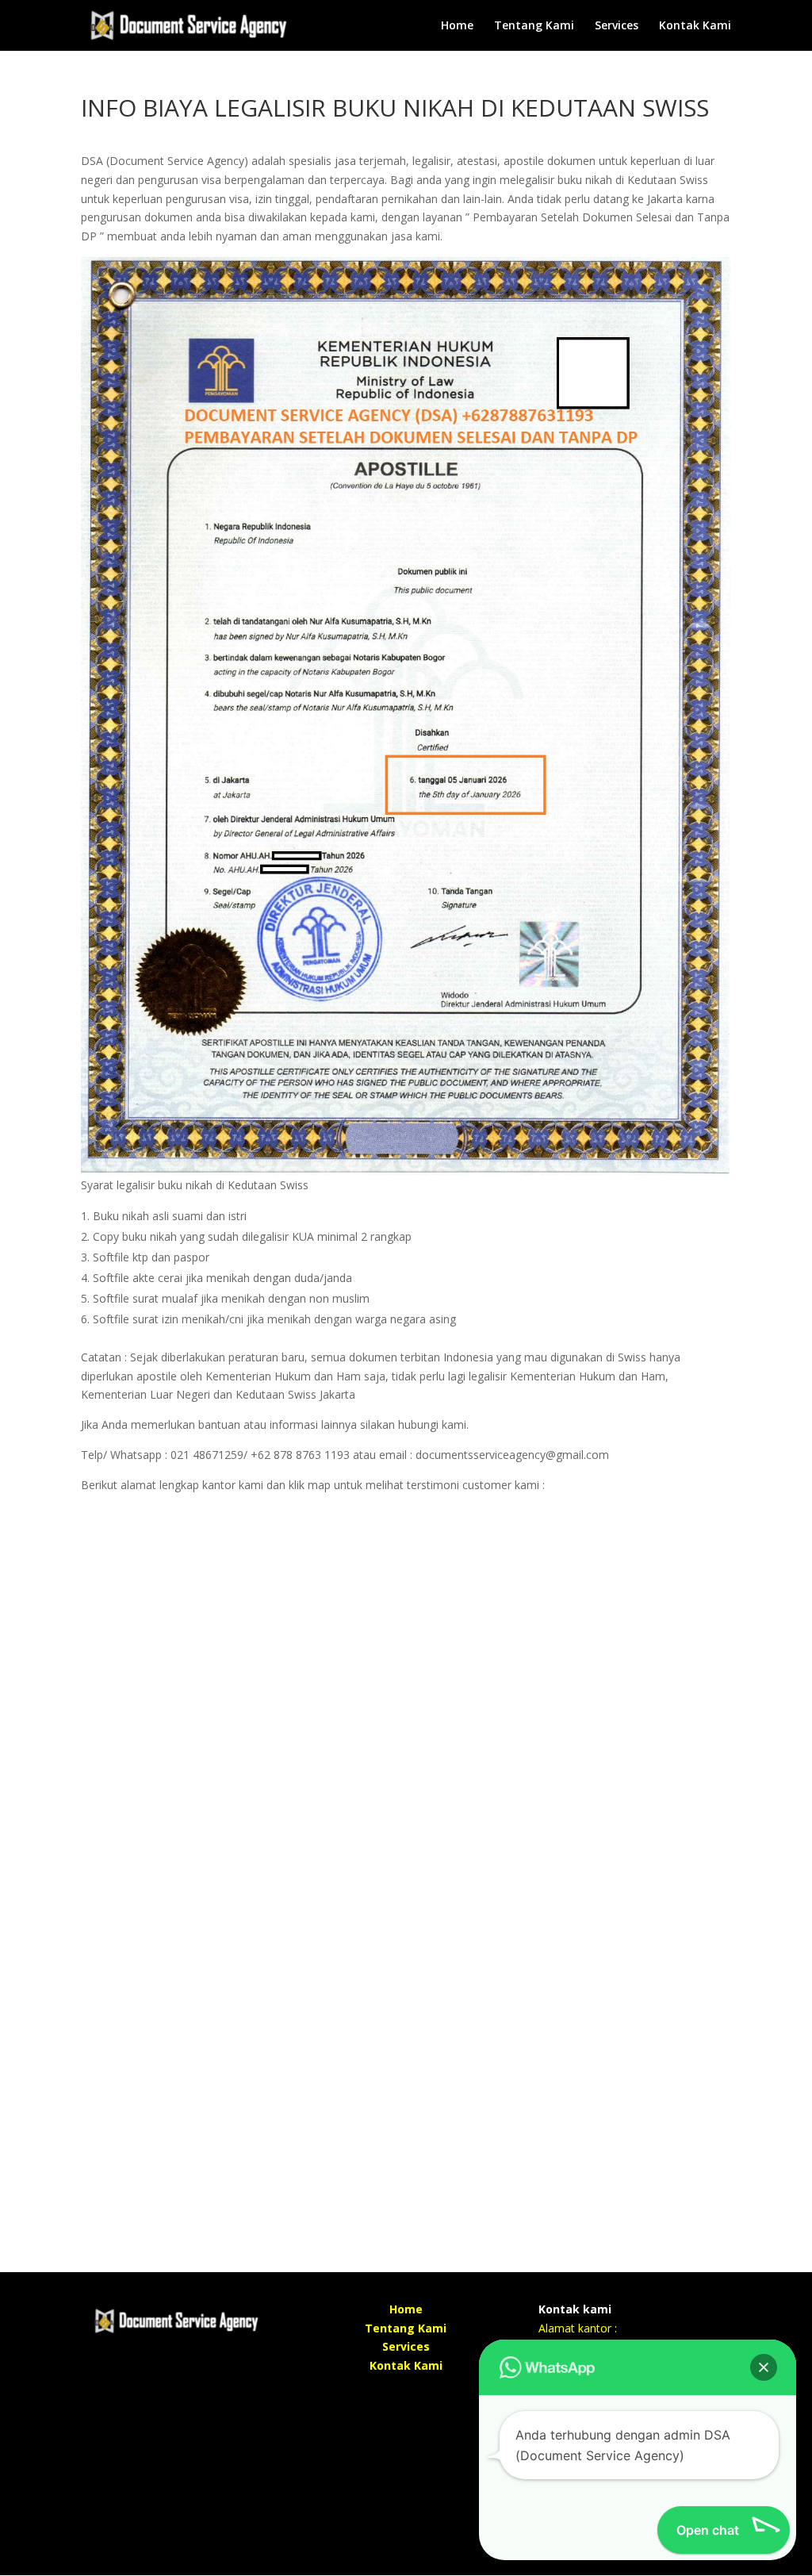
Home (457, 26)
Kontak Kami (695, 26)
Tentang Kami (534, 26)
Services (617, 26)
